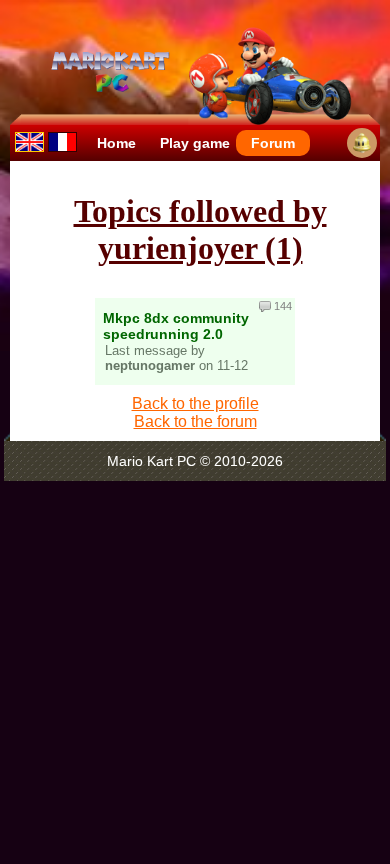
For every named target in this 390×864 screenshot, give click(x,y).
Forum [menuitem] (273, 143)
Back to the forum (195, 421)
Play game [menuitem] (195, 143)
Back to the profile (195, 403)
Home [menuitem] (116, 143)
